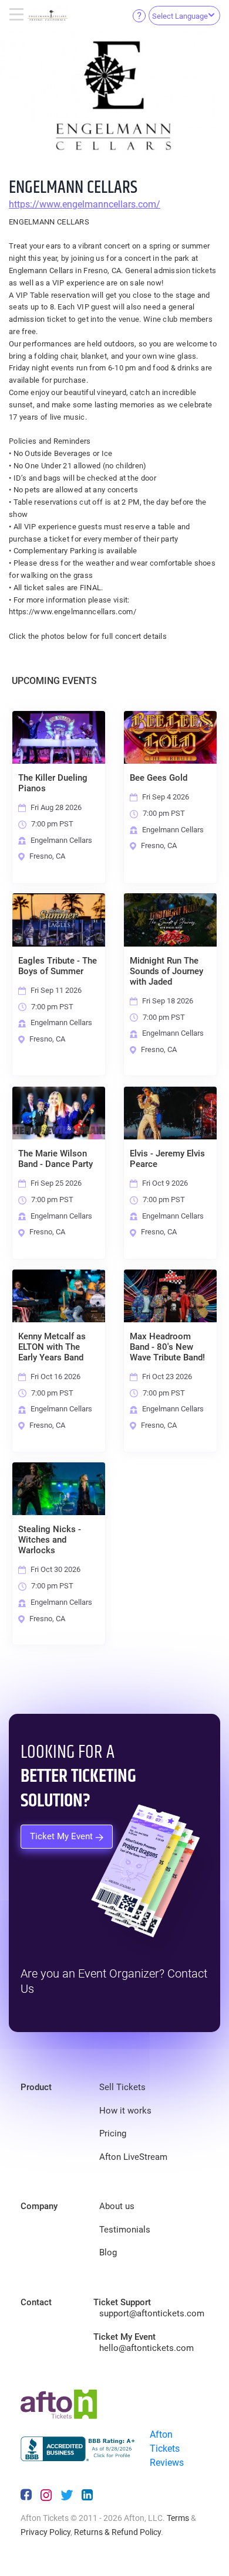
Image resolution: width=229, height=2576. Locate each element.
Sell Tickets (122, 2087)
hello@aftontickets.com (147, 2348)
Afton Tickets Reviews (167, 2449)
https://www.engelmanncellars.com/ (85, 204)
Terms (178, 2518)
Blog (108, 2252)
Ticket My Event (63, 1836)
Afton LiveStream (133, 2157)
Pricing (113, 2133)
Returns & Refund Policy (117, 2532)
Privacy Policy (46, 2532)
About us (117, 2206)
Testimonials (125, 2230)
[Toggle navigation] (18, 15)
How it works (125, 2111)
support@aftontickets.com (152, 2313)
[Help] (139, 15)
